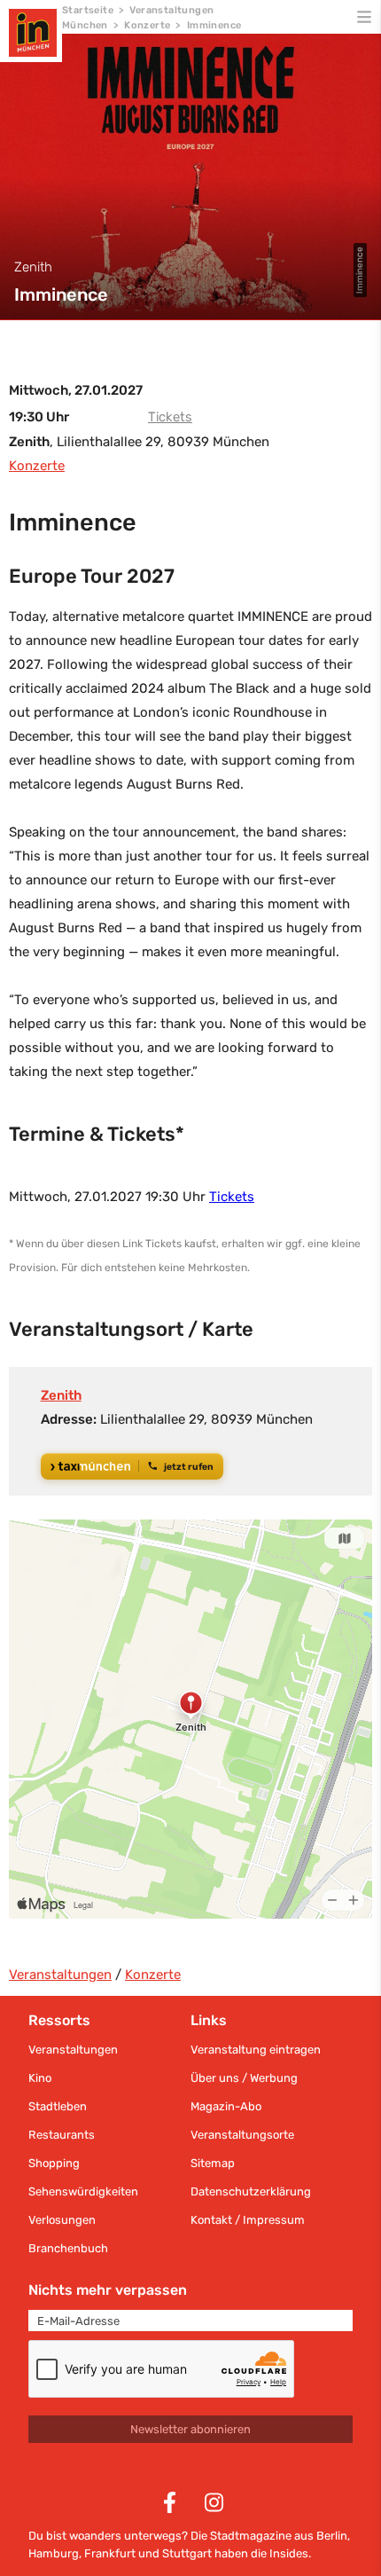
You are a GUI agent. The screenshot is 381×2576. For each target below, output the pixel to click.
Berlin (332, 2536)
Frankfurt (110, 2553)
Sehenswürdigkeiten (83, 2191)
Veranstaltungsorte (242, 2135)
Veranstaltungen (60, 1975)
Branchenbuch (68, 2248)
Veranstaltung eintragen (256, 2050)
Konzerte (147, 25)
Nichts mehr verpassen (108, 2290)
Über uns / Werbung (244, 2078)
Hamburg (54, 2553)
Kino (40, 2078)
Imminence (214, 25)
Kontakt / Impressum (248, 2220)
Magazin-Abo (226, 2106)
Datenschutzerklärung (251, 2191)
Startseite (88, 10)
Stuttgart (187, 2553)
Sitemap (213, 2163)
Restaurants (62, 2135)
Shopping (54, 2163)
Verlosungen (62, 2220)
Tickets (170, 417)
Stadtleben (58, 2106)
